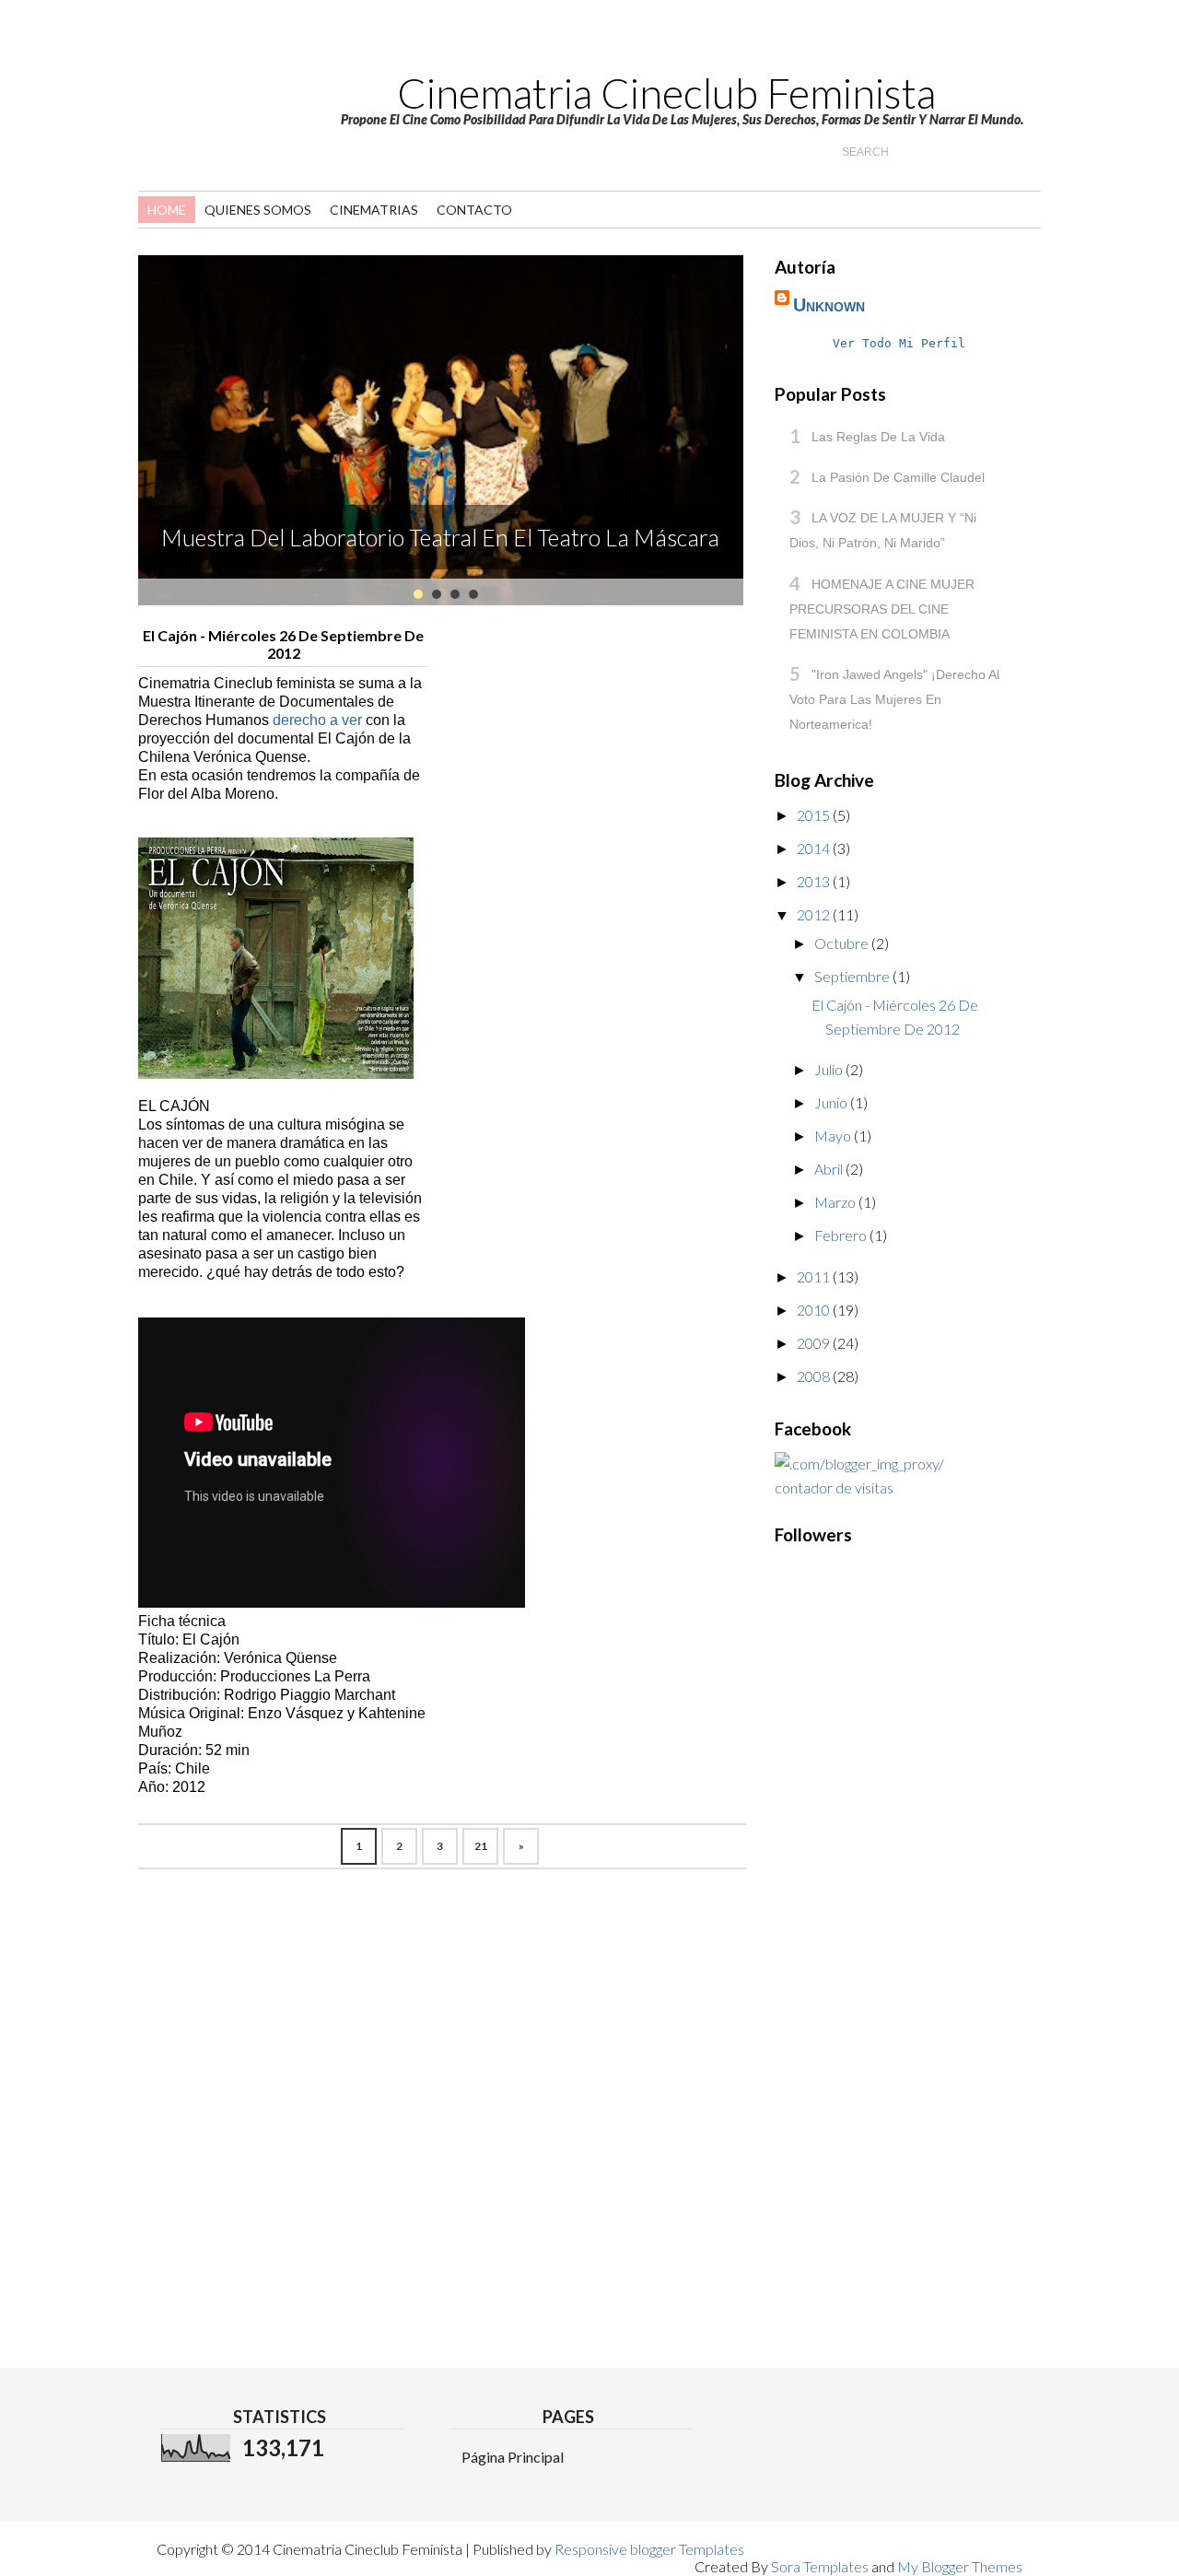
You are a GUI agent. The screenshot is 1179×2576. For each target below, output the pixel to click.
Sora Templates (820, 2566)
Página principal (513, 2457)
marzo (836, 1202)
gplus (260, 48)
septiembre (853, 976)
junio (832, 1102)
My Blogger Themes (960, 2566)
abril (830, 1169)
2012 (815, 914)
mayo (834, 1136)
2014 (815, 848)
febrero (842, 1235)
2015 (815, 815)
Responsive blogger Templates (649, 2549)
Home (167, 210)
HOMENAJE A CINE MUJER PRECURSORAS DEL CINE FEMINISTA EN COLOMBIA (882, 609)
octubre (843, 943)
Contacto (474, 210)
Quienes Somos (258, 210)
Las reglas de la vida (878, 437)
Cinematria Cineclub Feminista (666, 93)
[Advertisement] (848, 2002)
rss (158, 48)
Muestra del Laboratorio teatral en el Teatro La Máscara (440, 537)
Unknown (829, 305)
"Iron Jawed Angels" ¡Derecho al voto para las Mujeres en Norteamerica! (894, 699)
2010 (815, 1310)
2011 (815, 1276)
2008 (815, 1376)
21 (481, 1846)
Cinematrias (374, 210)
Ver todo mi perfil (899, 343)
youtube (192, 48)
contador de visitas (834, 1487)
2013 (815, 881)
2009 (815, 1343)
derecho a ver (319, 720)
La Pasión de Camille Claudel (898, 477)
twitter (226, 48)
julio (830, 1069)
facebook (294, 48)
